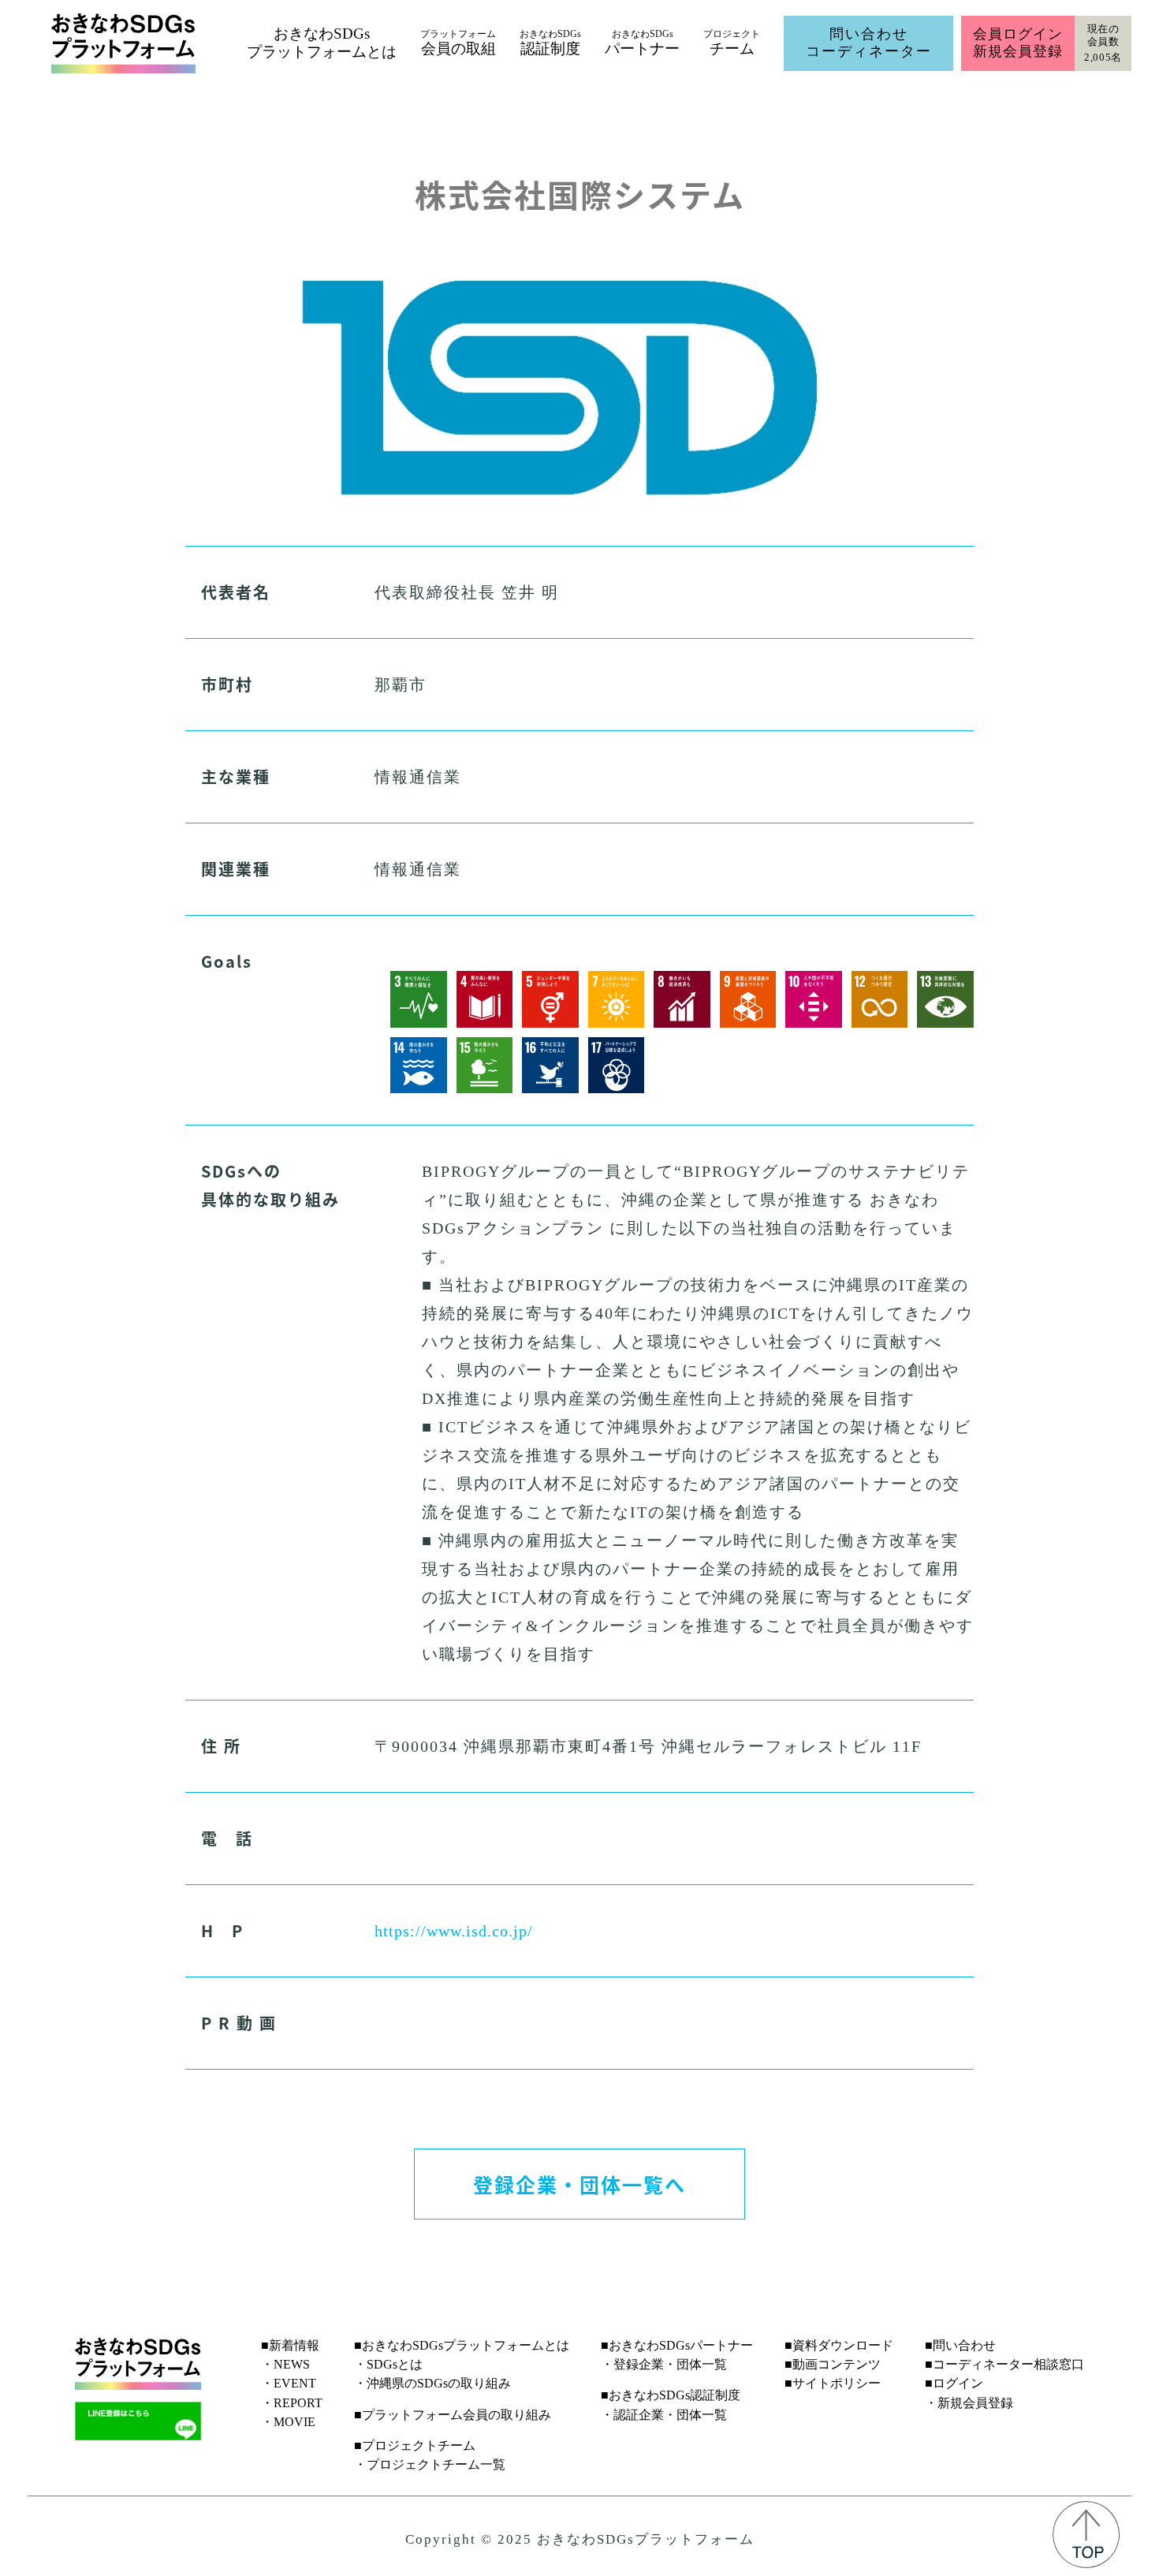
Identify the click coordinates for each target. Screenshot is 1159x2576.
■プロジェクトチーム (415, 2445)
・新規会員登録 (969, 2403)
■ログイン (954, 2383)
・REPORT (292, 2403)
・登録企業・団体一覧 (664, 2364)
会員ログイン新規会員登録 (1017, 43)
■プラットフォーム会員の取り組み (453, 2415)
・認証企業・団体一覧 (664, 2415)
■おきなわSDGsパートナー (677, 2345)
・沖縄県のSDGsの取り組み (432, 2383)
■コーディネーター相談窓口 (1004, 2364)
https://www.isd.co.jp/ (454, 1931)
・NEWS (285, 2364)
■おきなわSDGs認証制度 (671, 2395)
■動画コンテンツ (833, 2364)
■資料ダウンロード (839, 2345)
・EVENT (289, 2383)
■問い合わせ (960, 2345)
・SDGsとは (388, 2364)
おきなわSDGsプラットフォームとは (322, 43)
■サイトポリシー (833, 2383)
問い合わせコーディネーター (869, 43)
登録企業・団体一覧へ (579, 2184)
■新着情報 (290, 2345)
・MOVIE (288, 2422)
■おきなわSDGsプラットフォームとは (462, 2345)
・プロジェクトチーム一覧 (430, 2464)
